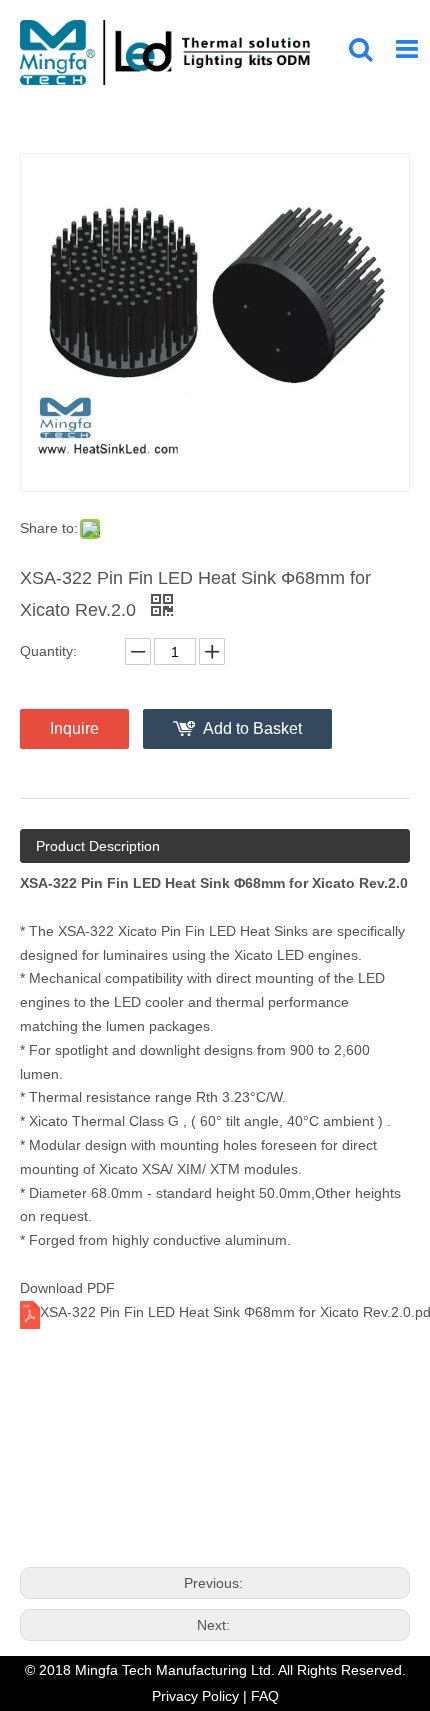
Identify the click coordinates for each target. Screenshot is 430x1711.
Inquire (74, 728)
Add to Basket (252, 728)
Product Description (98, 846)
